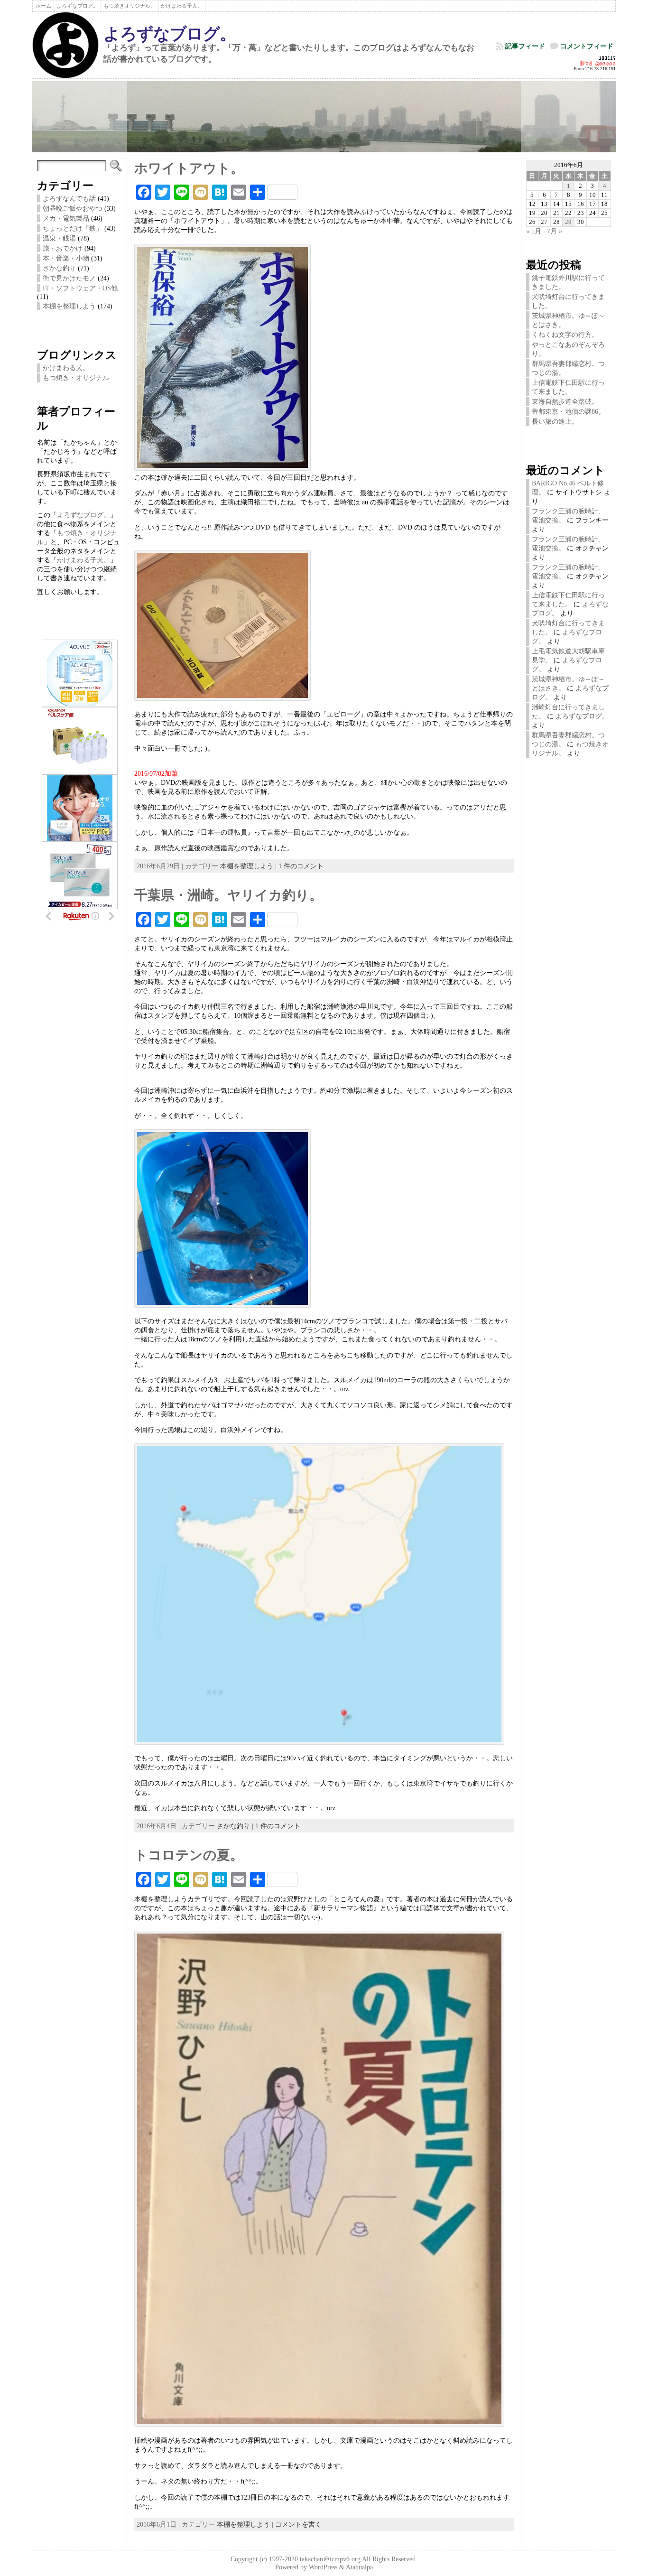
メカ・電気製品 (66, 218)
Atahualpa (359, 2567)
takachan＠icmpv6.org (330, 2559)
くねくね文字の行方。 (565, 335)
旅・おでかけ (63, 248)
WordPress (323, 2567)
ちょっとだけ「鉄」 (73, 228)
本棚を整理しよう (69, 306)
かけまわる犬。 (66, 368)
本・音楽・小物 (66, 258)
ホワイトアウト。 (189, 168)
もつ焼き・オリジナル (76, 378)
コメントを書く (298, 2524)
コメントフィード (587, 46)
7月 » (555, 231)
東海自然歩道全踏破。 (565, 401)
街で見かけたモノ (69, 278)
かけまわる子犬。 (83, 560)
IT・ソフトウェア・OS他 (80, 288)
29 (568, 222)
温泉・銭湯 (59, 238)
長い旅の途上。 (555, 421)
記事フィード (525, 46)
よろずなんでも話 (69, 198)
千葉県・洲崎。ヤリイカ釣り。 (228, 895)
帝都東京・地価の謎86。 (568, 411)
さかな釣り (59, 268)
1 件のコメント (301, 866)
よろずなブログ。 (170, 34)
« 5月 (534, 231)
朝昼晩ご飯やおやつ (73, 208)
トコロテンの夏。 (189, 1855)
